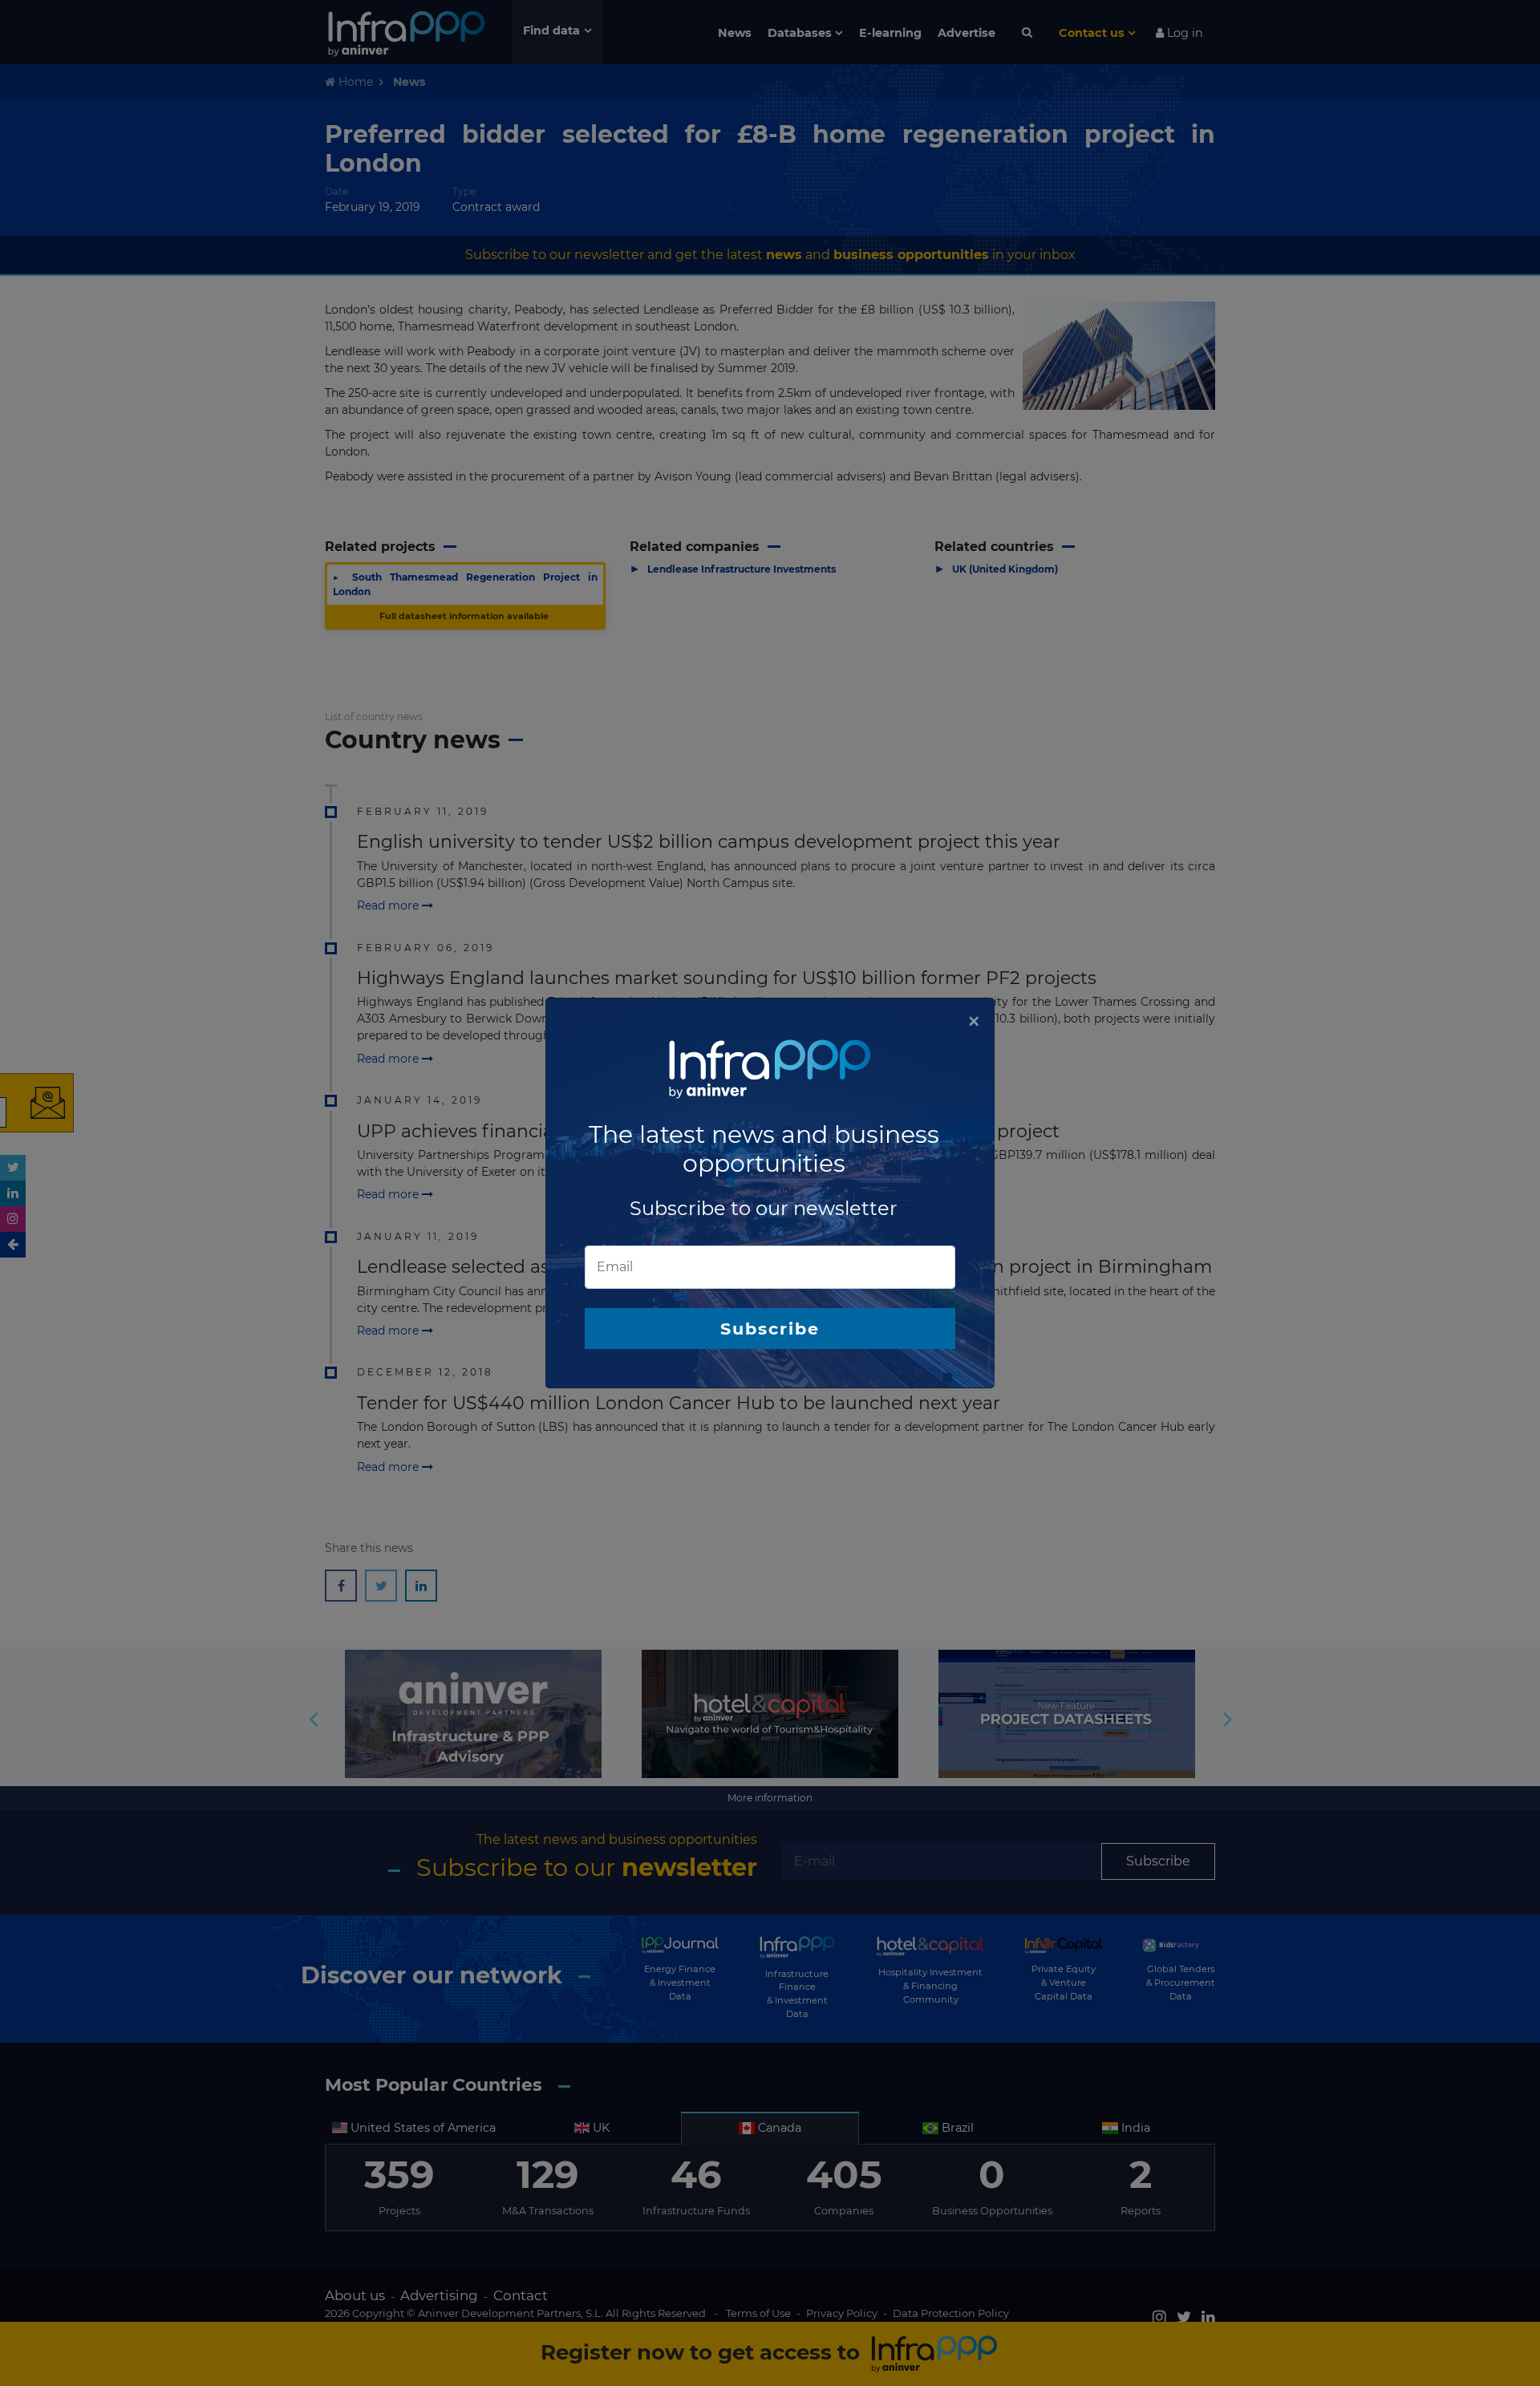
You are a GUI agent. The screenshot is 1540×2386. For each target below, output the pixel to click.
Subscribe (770, 1329)
